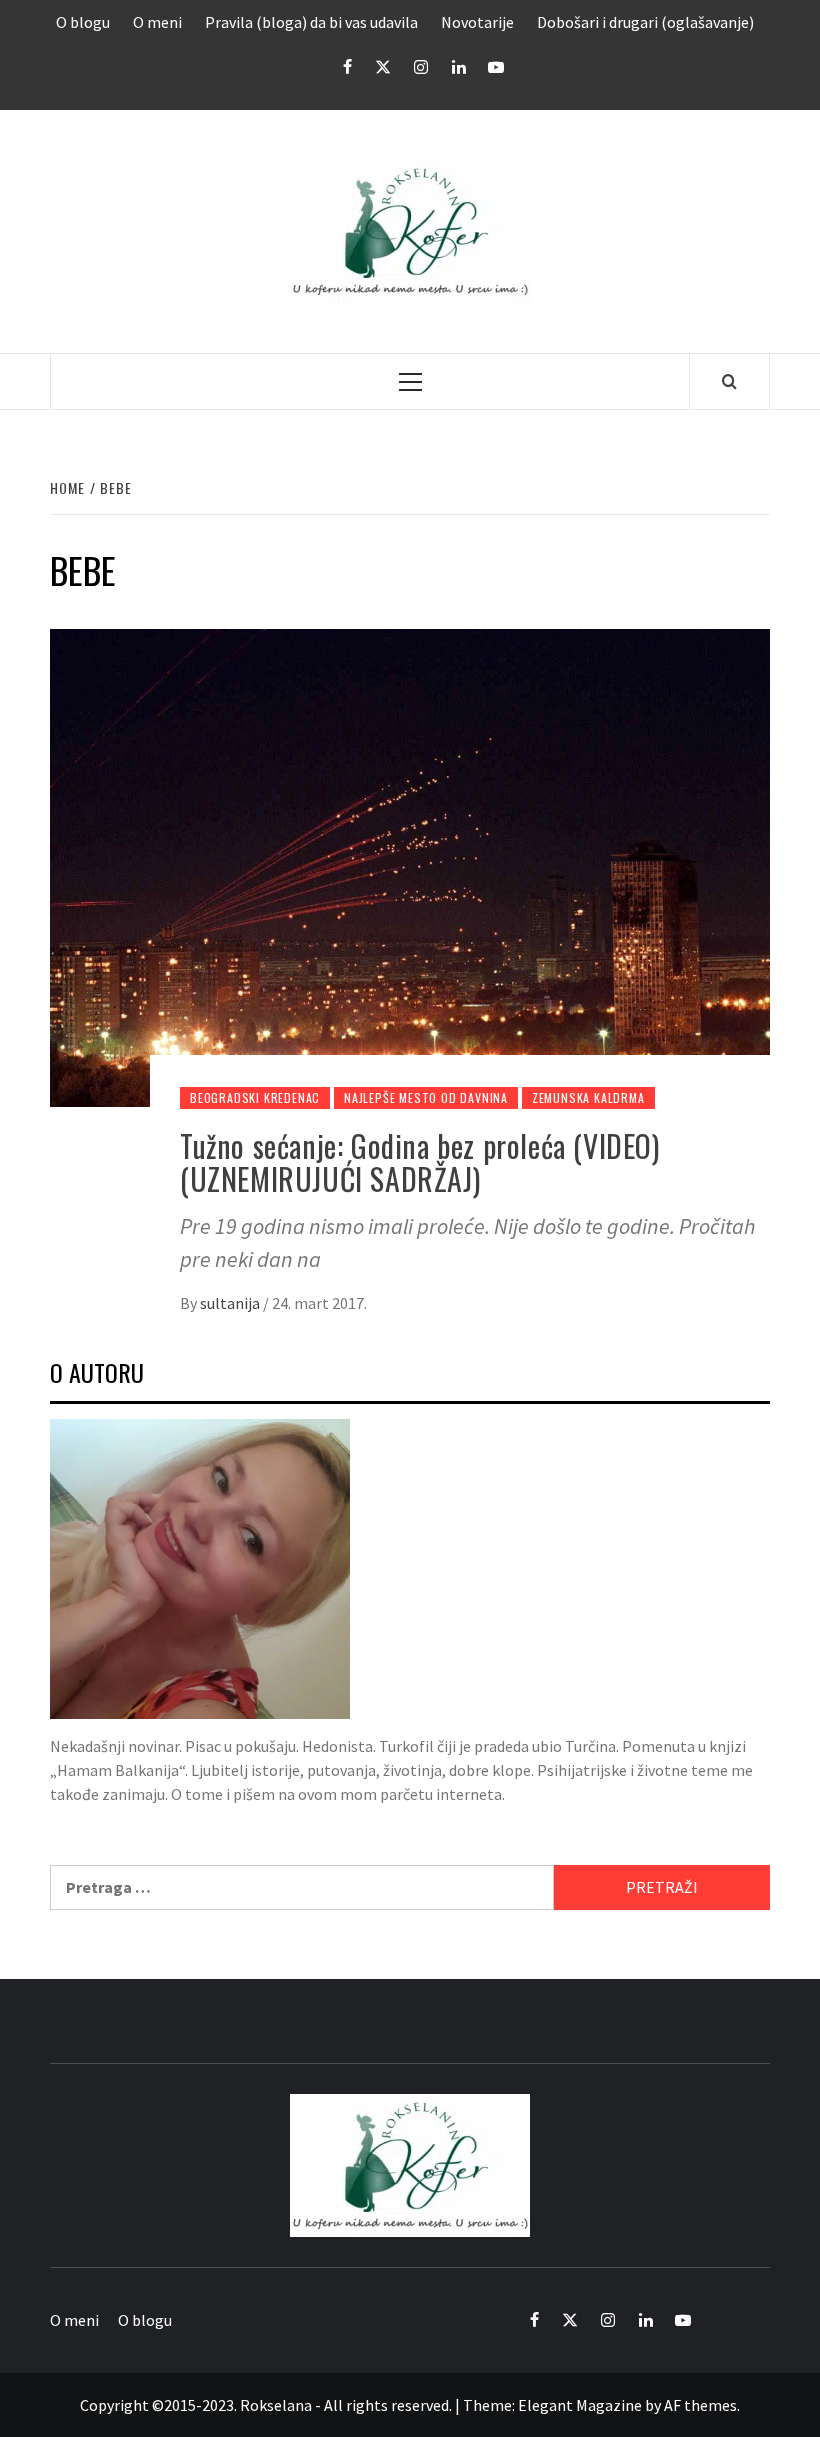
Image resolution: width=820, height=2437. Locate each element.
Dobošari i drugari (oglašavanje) (645, 22)
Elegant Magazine (580, 2405)
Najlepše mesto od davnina (426, 1097)
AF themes (700, 2405)
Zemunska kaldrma (588, 1097)
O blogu (83, 22)
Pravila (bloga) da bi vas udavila (311, 22)
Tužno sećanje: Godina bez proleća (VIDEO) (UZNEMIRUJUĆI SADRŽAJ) (420, 1162)
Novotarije (477, 22)
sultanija (231, 1303)
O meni (157, 22)
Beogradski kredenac (255, 1097)
